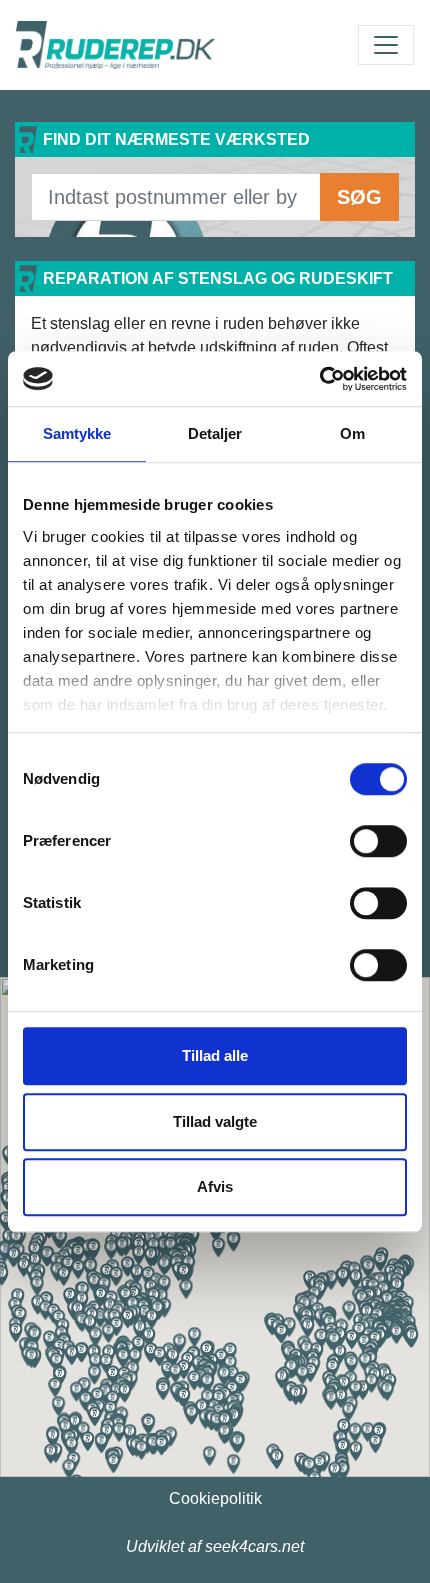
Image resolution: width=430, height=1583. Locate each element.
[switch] (378, 841)
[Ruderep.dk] (115, 45)
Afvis (215, 1186)
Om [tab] (352, 433)
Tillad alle (215, 1055)
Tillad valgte (215, 1121)
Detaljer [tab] (215, 433)
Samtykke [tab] (77, 433)
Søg (359, 197)
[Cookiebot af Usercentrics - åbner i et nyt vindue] (319, 379)
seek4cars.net (254, 1546)
